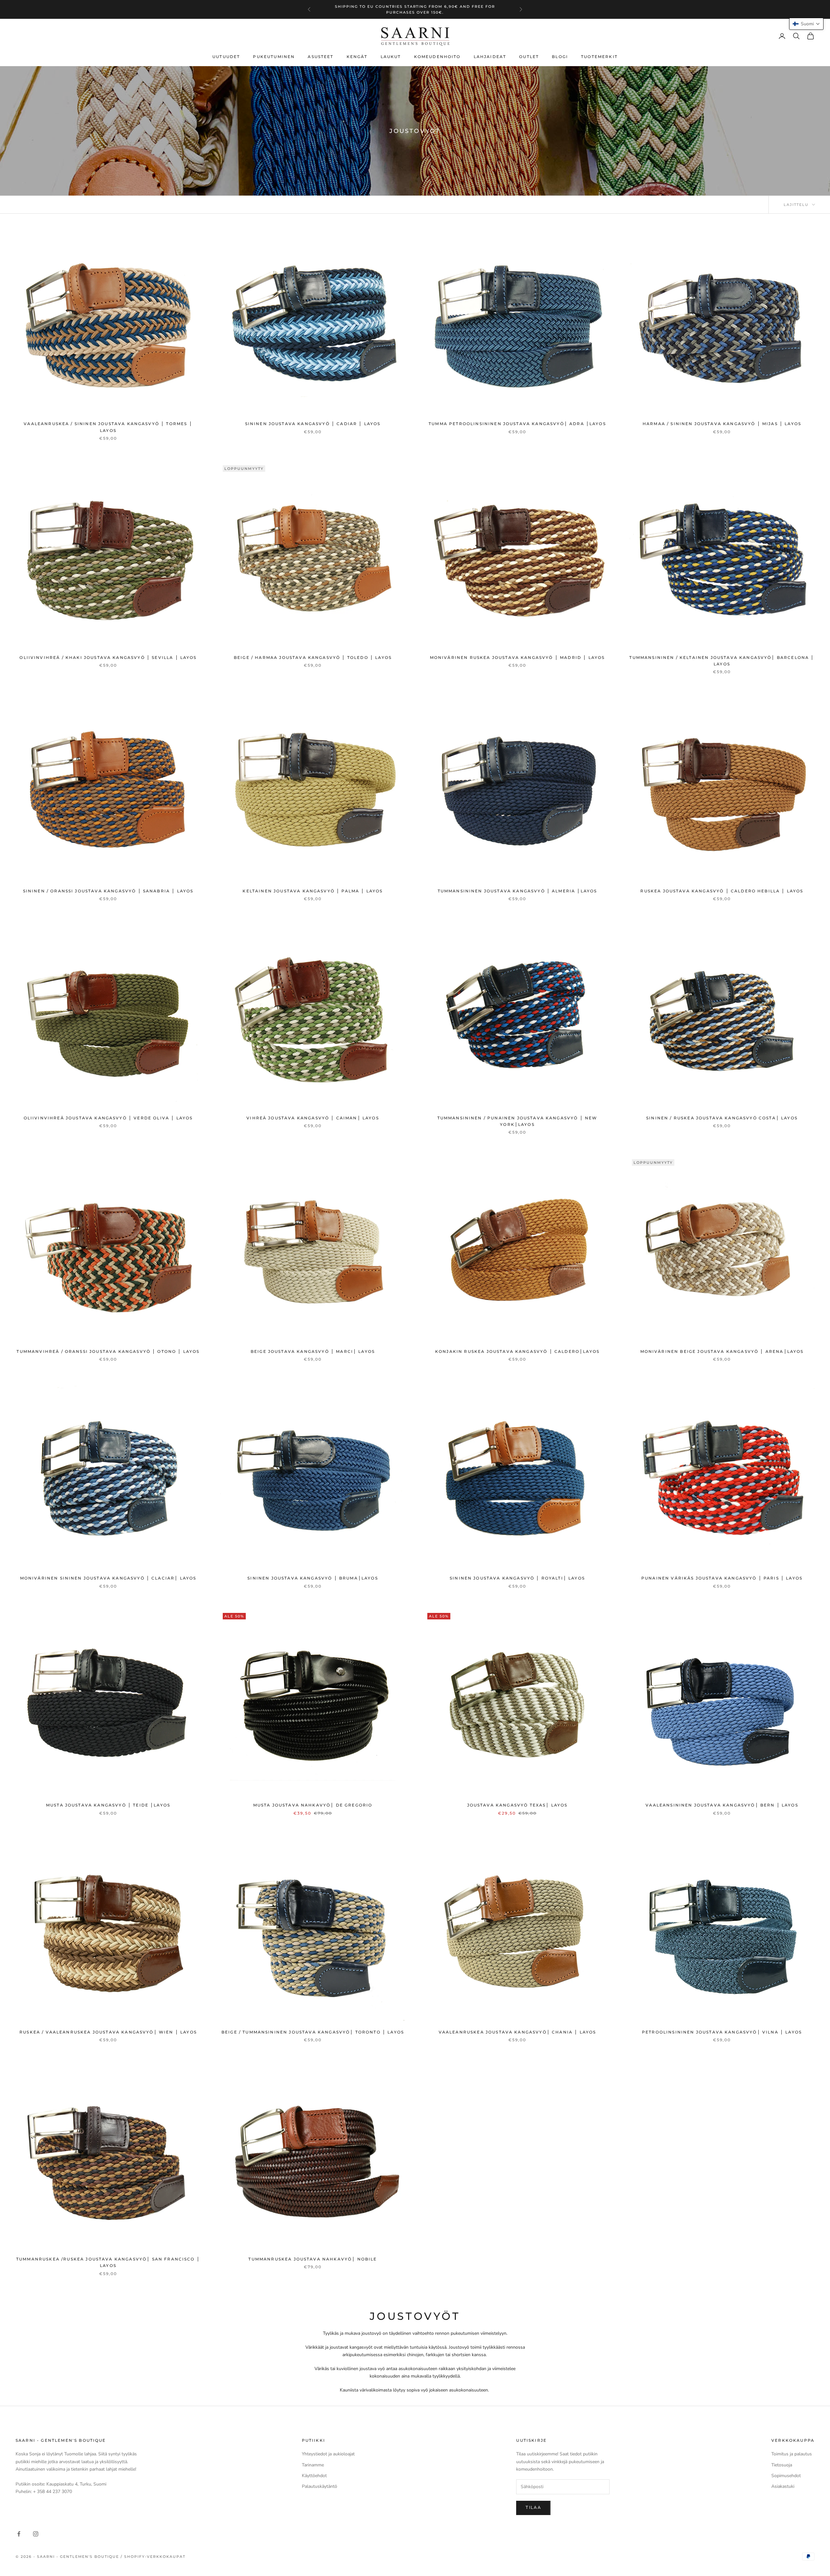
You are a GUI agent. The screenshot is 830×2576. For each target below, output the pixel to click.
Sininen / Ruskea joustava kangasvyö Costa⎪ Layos (722, 1118)
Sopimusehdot (786, 2476)
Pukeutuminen (274, 57)
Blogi (560, 57)
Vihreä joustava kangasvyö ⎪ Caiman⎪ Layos (313, 1118)
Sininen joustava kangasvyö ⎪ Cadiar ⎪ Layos (313, 424)
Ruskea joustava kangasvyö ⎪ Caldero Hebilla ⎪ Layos (722, 891)
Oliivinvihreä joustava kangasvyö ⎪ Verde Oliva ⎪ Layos (108, 1118)
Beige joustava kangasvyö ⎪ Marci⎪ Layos (313, 1351)
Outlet (529, 57)
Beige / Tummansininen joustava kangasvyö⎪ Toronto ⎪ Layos (313, 2032)
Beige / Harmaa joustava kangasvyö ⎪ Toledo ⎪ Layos (313, 657)
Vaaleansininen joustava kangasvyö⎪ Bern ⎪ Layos (722, 1805)
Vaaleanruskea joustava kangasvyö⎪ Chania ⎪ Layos (517, 2032)
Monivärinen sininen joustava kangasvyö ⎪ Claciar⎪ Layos (108, 1578)
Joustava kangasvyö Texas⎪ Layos (517, 1805)
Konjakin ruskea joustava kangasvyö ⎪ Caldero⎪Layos (517, 1351)
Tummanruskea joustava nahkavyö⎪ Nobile (313, 2259)
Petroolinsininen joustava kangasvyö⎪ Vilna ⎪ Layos (722, 2032)
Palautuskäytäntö (320, 2486)
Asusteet (320, 57)
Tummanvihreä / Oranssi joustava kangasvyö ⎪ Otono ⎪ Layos (108, 1351)
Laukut (391, 57)
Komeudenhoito (437, 57)
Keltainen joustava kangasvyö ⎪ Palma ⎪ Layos (313, 891)
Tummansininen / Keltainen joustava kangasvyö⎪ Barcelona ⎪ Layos (722, 661)
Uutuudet (226, 57)
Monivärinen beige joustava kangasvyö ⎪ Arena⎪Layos (722, 1351)
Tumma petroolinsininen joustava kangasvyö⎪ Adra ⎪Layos (517, 424)
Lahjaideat (490, 57)
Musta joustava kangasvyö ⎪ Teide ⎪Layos (108, 1805)
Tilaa (533, 2508)
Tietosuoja (782, 2465)
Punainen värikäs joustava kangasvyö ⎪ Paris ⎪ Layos (722, 1578)
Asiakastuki (783, 2486)
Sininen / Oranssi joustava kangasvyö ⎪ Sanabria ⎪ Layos (108, 891)
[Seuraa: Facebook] (19, 2534)
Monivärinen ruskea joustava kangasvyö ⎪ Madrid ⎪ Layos (517, 657)
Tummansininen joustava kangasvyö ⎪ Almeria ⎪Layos (517, 891)
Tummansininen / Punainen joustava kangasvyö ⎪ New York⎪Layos (517, 1121)
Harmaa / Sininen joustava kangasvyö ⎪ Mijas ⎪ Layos (722, 424)
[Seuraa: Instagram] (36, 2534)
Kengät (357, 57)
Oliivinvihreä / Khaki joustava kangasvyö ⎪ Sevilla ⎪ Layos (108, 657)
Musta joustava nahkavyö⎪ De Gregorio (313, 1805)
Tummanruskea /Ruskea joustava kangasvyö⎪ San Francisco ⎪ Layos (108, 2262)
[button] (806, 24)
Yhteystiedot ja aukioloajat (328, 2454)
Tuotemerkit (599, 57)
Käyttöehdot (314, 2476)
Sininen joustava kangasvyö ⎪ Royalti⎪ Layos (517, 1578)
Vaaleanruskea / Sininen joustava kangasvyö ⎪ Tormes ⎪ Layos (108, 427)
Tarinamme (313, 2465)
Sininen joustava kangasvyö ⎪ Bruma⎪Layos (313, 1578)
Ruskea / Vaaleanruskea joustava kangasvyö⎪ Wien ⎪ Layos (108, 2032)
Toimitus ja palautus (792, 2454)
